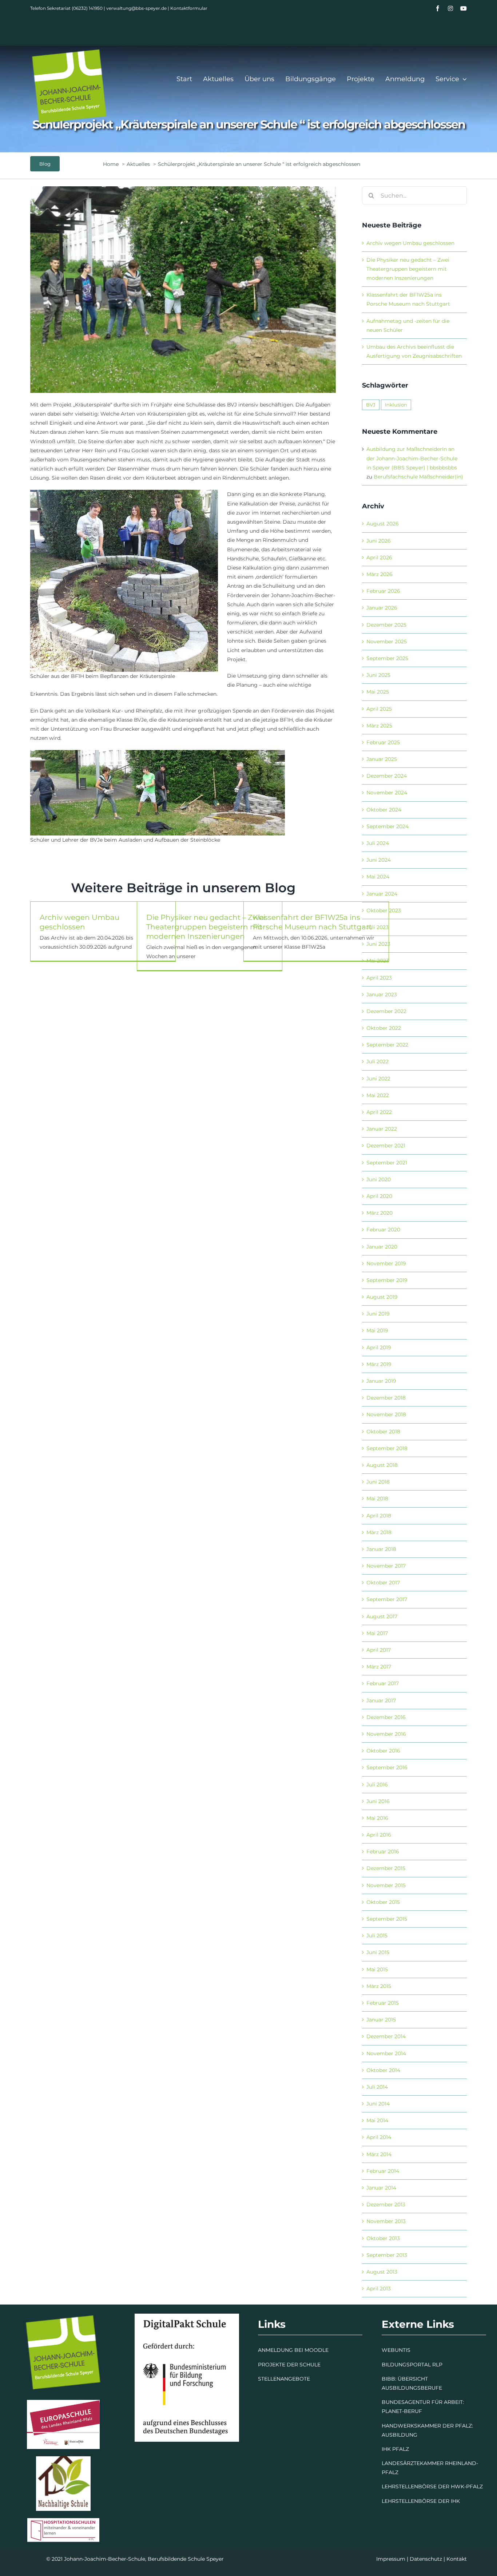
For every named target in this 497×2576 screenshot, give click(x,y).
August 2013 (382, 2272)
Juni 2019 (378, 1314)
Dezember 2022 (386, 1011)
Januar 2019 (381, 1381)
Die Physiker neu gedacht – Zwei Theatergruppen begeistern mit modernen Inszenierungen (206, 927)
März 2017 (379, 1667)
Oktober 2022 (384, 1028)
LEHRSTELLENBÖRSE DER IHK (421, 2501)
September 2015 (387, 1919)
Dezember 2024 (387, 776)
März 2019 (379, 1364)
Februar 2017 (383, 1683)
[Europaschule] (63, 2402)
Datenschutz (426, 2559)
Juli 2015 (377, 1936)
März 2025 (379, 726)
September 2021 (387, 1163)
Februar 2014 (383, 2171)
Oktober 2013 (383, 2238)
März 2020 (379, 1213)
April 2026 (379, 557)
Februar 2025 (383, 742)
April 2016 (379, 1835)
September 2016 (387, 1767)
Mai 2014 (377, 2120)
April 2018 (379, 1516)
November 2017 (386, 1566)
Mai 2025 (378, 692)
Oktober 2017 (383, 1583)
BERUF (413, 2411)
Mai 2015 (377, 1969)
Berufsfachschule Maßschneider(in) (418, 477)
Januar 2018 (381, 1549)
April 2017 (379, 1650)
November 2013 (386, 2221)
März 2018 (379, 1532)
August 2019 (382, 1297)
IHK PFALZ (395, 2449)
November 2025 (387, 642)
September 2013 (387, 2255)
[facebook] (438, 8)
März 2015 (379, 1986)
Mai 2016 (377, 1818)
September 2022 (387, 1045)
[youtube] (464, 8)
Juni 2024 (379, 860)
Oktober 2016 (383, 1751)
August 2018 (382, 1465)
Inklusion (396, 405)
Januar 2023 (382, 995)
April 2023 (379, 978)
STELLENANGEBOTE (284, 2379)
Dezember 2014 (386, 2036)
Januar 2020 (382, 1247)
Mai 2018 (377, 1499)
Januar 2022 (382, 1129)
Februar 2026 (383, 591)
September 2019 (387, 1280)
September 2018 (387, 1448)
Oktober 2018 (383, 1432)
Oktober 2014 (383, 2070)
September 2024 (387, 826)
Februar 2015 (383, 2003)
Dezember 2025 (386, 625)
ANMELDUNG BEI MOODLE (293, 2350)
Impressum (391, 2559)
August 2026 (383, 524)
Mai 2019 (377, 1330)
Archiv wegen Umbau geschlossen (410, 243)
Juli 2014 (377, 2087)
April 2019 (379, 1347)
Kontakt (457, 2559)
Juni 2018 (378, 1482)
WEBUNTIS (396, 2350)
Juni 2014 (378, 2104)
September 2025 (387, 658)
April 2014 (379, 2137)
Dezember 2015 (386, 1868)
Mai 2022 (378, 1095)
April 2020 (379, 1196)
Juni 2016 (378, 1801)
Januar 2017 (381, 1700)
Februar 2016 (383, 1851)
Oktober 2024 (384, 810)
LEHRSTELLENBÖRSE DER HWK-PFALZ (432, 2486)
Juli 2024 (378, 843)
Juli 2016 (377, 1785)
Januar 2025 (382, 759)
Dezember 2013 (386, 2204)
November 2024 (387, 793)
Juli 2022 (377, 1061)
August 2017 (382, 1616)
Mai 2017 (377, 1633)
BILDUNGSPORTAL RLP (412, 2365)
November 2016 (386, 1734)
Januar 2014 (381, 2188)
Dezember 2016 (386, 1717)
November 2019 (386, 1263)
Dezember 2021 (386, 1146)
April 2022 (379, 1112)
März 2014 (379, 2154)
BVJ (371, 405)
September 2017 (387, 1599)
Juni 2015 (378, 1952)
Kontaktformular (189, 8)
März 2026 (379, 574)
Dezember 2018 (386, 1398)
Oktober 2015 (383, 1902)
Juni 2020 (379, 1179)
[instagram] (450, 8)
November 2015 (386, 1885)
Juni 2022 (378, 1079)
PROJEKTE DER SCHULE (289, 2365)
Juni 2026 (379, 541)
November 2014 (386, 2053)
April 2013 (379, 2289)
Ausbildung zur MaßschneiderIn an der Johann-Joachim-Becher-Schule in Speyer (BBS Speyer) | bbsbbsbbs (412, 458)
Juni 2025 (378, 675)
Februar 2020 (383, 1230)
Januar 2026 (382, 608)
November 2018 (386, 1414)
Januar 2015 (381, 2020)
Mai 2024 (378, 877)
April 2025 (379, 709)
